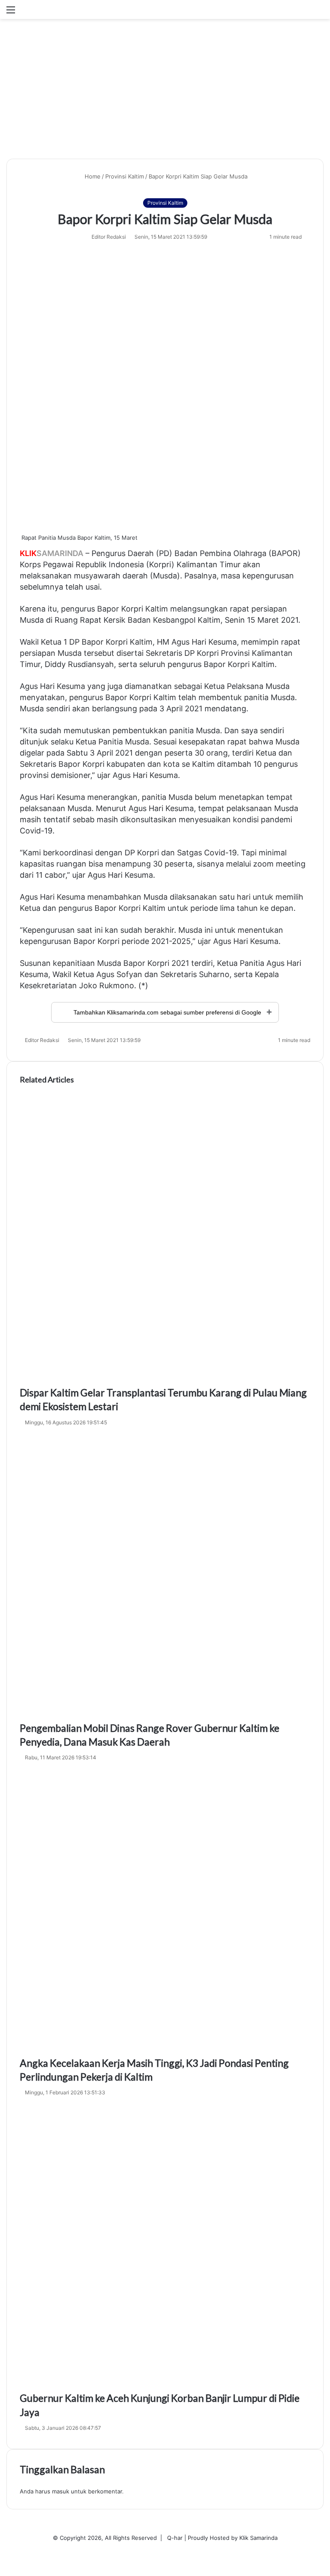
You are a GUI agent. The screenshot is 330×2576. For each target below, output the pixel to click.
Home (92, 176)
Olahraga (250, 553)
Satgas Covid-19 (207, 853)
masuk (61, 2491)
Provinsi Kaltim (125, 176)
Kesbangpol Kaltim (187, 620)
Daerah (141, 553)
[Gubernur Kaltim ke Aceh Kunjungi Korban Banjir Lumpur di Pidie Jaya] (165, 2246)
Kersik (115, 620)
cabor (55, 875)
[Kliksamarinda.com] (56, 9)
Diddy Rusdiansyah (79, 664)
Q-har (175, 2538)
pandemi (277, 819)
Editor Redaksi (109, 237)
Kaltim (157, 609)
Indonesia (126, 564)
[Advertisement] (165, 92)
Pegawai (58, 564)
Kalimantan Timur (209, 564)
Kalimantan (272, 653)
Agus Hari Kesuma (204, 642)
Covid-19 (36, 831)
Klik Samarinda (258, 2538)
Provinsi (235, 653)
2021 (290, 620)
